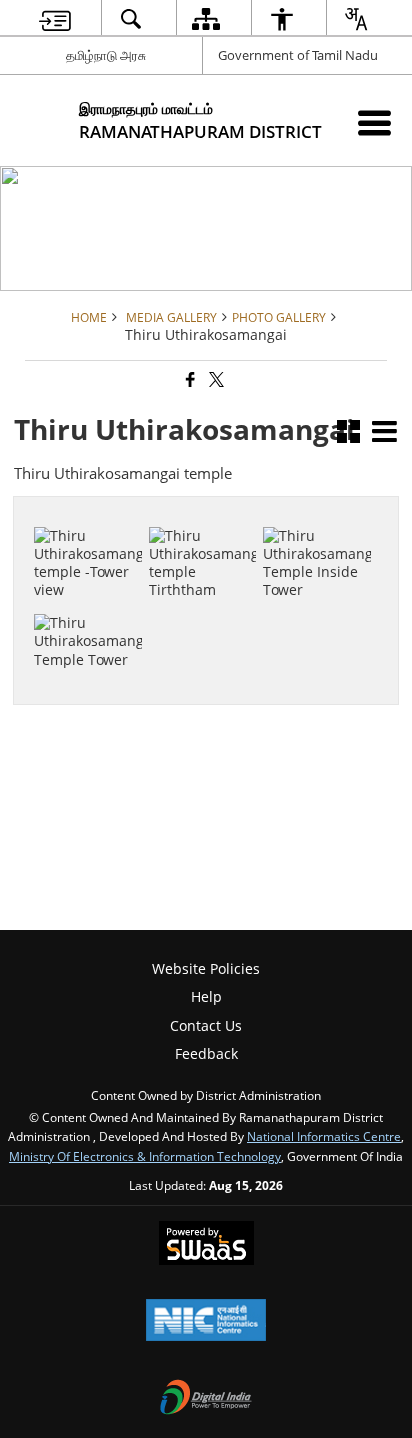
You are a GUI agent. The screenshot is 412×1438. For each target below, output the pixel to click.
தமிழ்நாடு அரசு (106, 55)
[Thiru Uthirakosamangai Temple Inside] (317, 516)
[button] (348, 433)
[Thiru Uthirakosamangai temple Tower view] (88, 507)
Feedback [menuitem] (206, 1053)
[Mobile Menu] (374, 122)
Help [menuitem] (206, 996)
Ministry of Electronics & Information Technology (145, 1156)
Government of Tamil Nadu (298, 55)
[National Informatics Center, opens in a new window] (206, 1322)
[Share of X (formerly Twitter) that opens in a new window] (215, 380)
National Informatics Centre (324, 1136)
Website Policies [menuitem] (206, 968)
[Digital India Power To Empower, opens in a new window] (206, 1399)
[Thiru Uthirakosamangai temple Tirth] (203, 516)
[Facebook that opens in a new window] (189, 380)
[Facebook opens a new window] (192, 603)
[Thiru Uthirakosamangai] (88, 604)
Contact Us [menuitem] (206, 1025)
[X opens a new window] (213, 603)
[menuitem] (55, 18)
